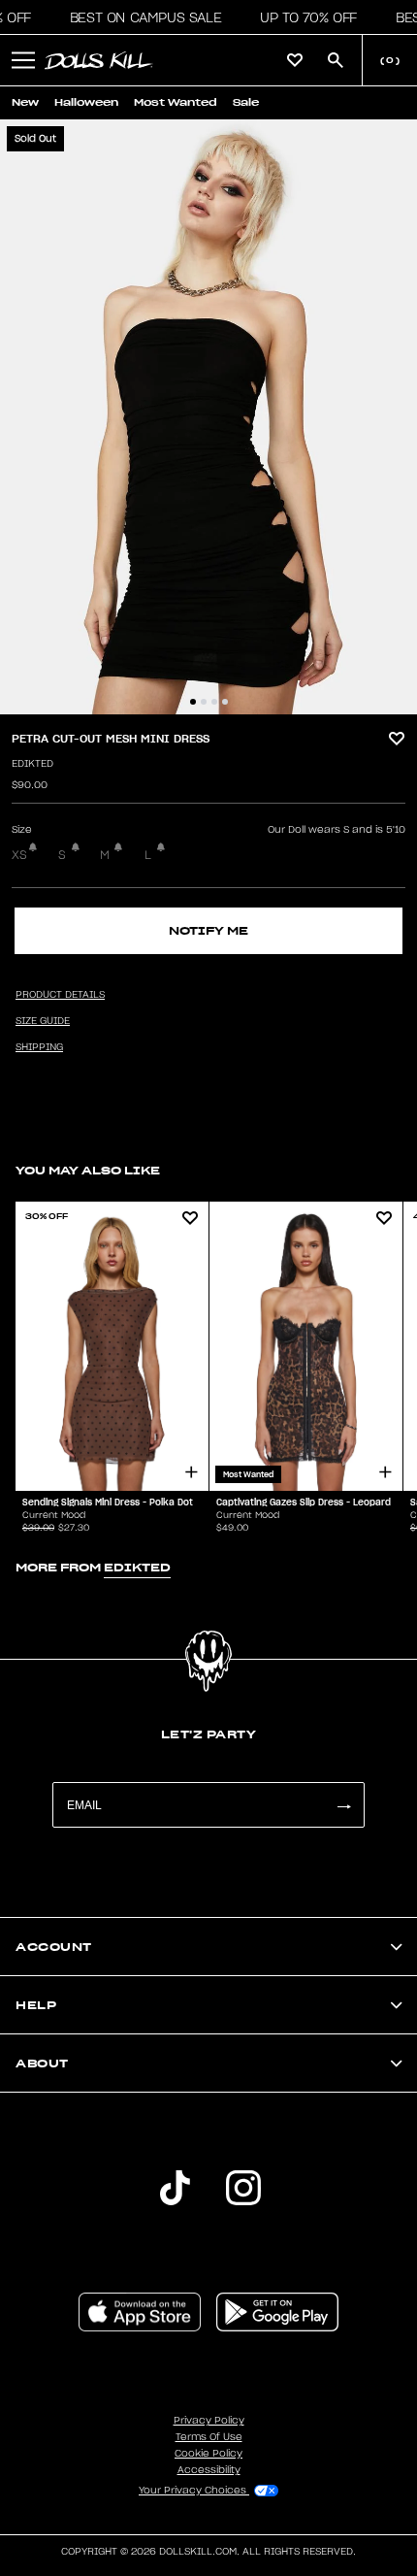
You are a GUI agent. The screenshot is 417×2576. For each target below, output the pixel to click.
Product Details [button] (60, 995)
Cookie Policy (208, 2454)
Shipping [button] (39, 1047)
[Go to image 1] (193, 702)
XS (19, 855)
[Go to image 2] (204, 702)
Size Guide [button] (43, 1021)
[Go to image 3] (214, 702)
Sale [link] (246, 102)
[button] (140, 17)
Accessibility (209, 2470)
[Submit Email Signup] (343, 1805)
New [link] (25, 102)
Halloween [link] (86, 102)
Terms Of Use (209, 2437)
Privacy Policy (209, 2421)
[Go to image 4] (225, 702)
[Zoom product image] (208, 417)
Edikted (32, 764)
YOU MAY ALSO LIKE (88, 1170)
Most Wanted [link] (176, 102)
